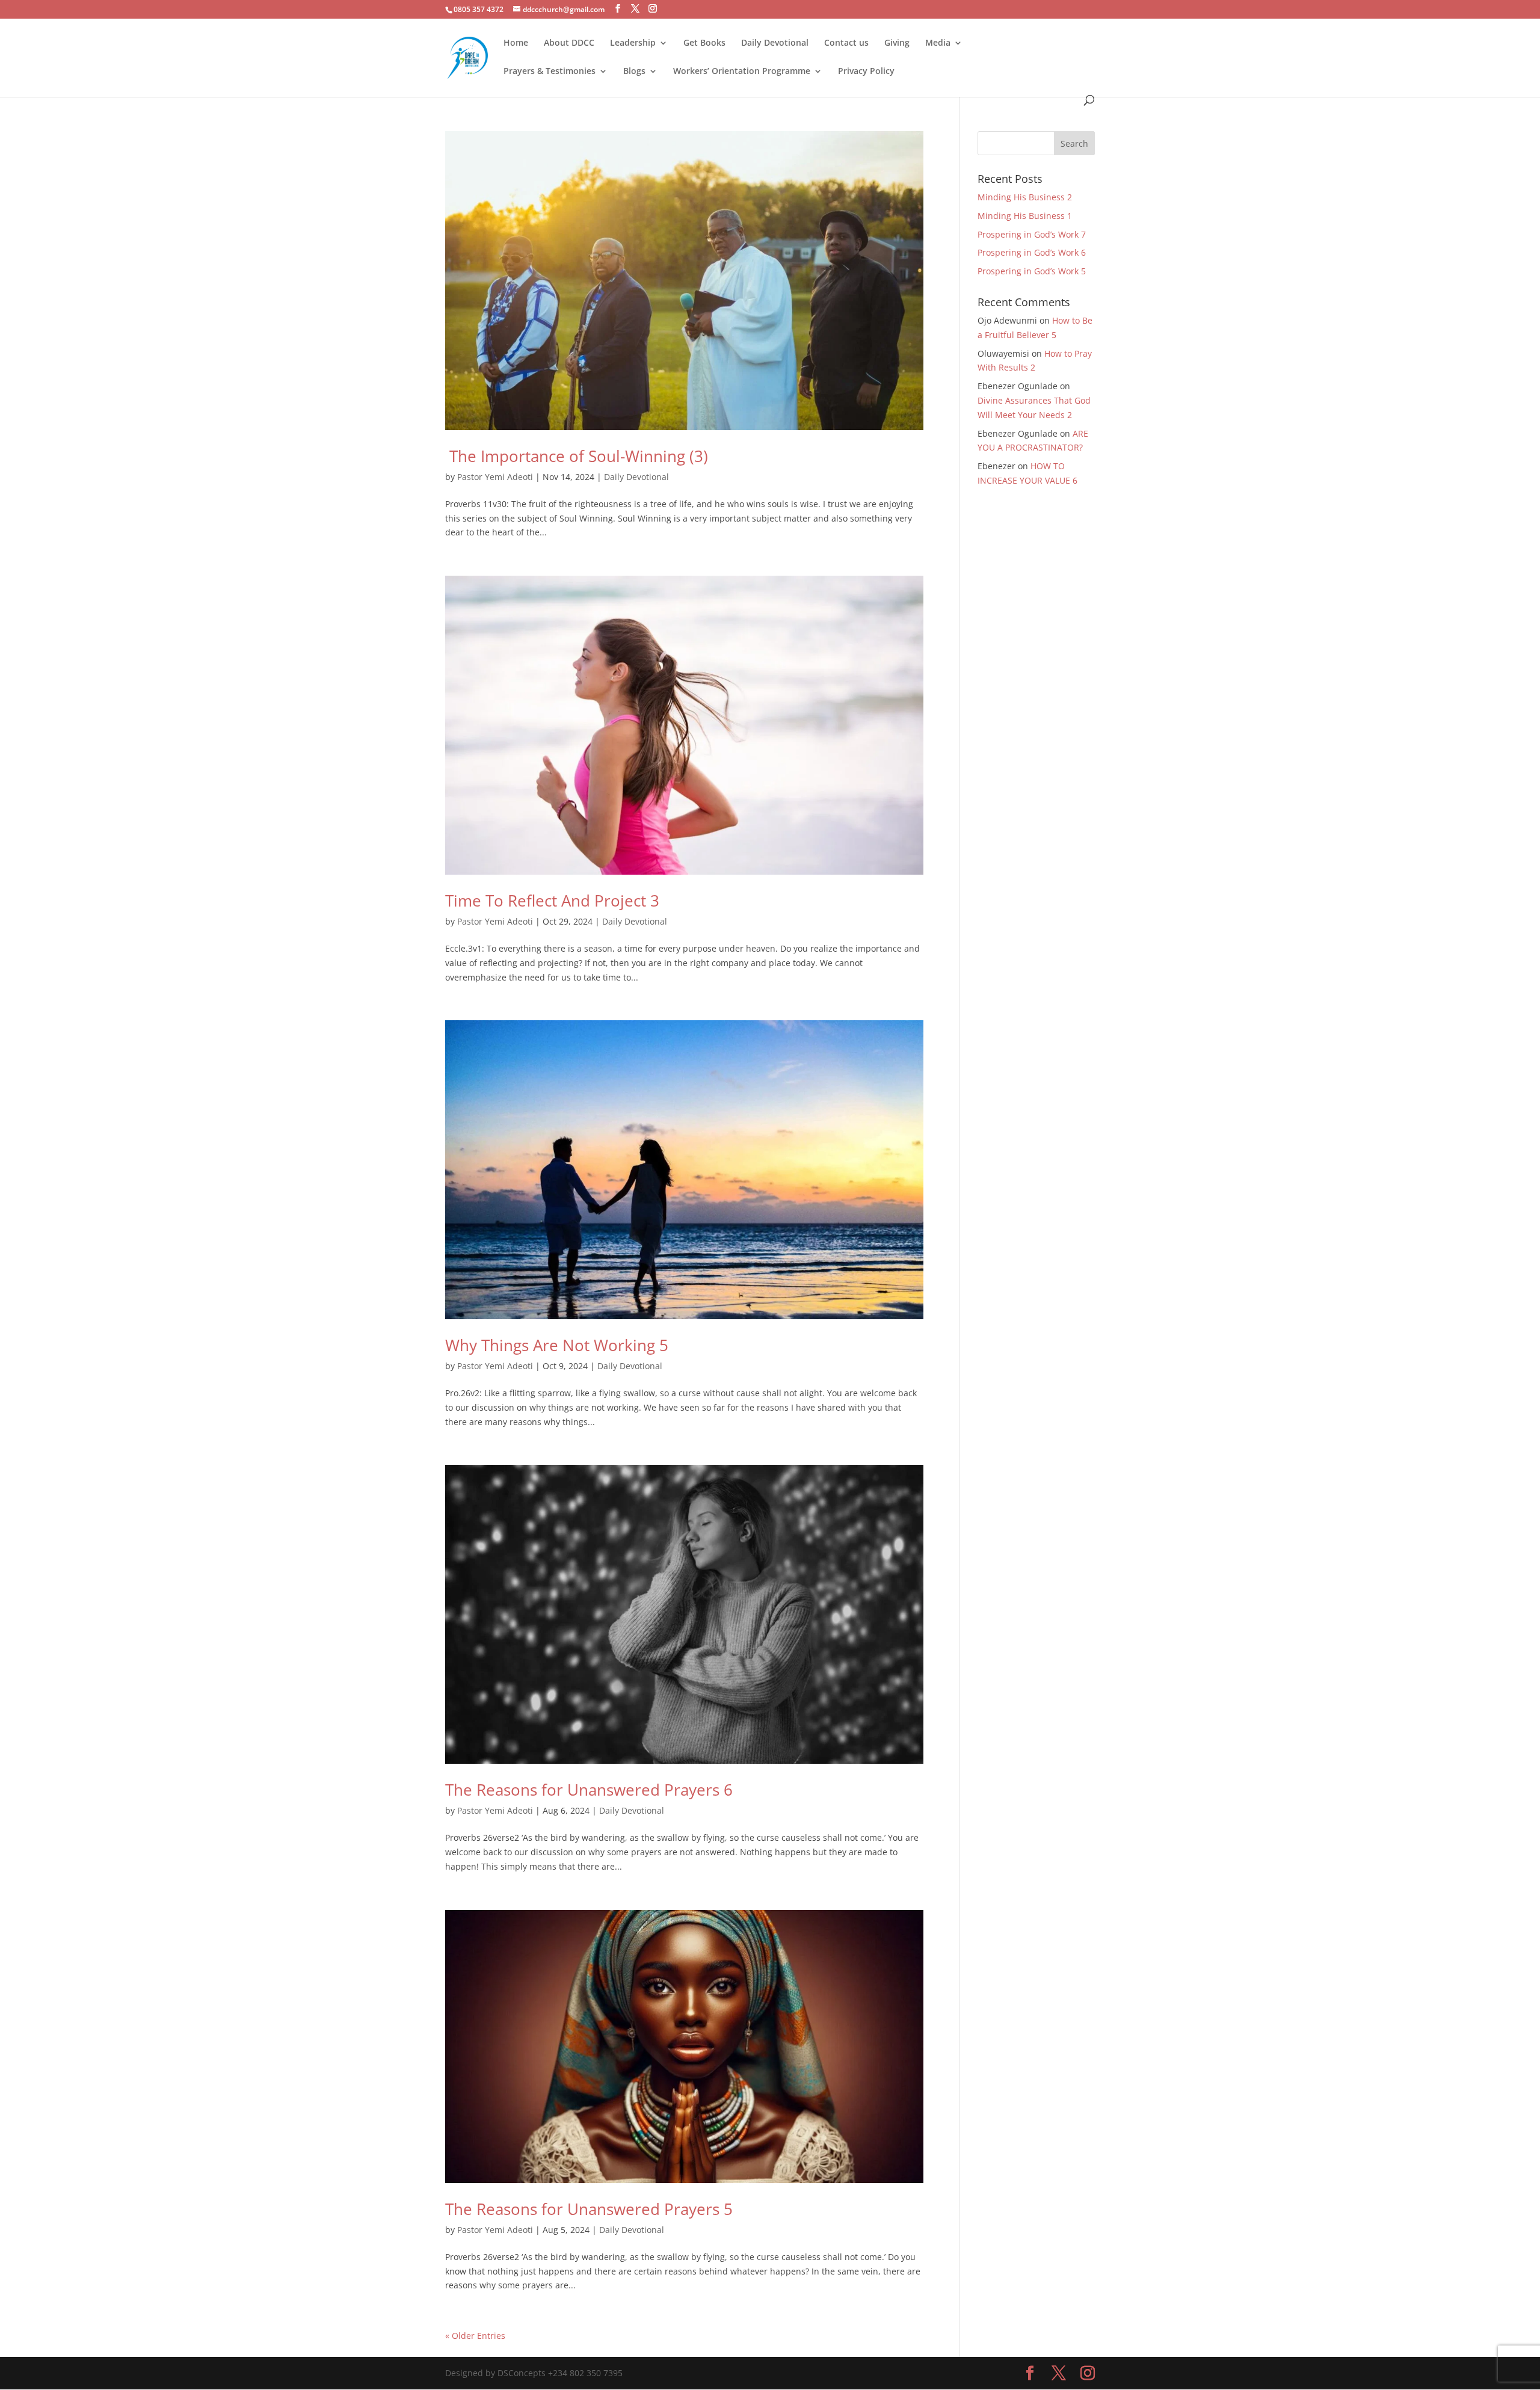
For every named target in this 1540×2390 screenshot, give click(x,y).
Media (938, 43)
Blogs (634, 72)
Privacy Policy (866, 72)
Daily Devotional (775, 43)
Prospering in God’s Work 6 (1032, 252)
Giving (897, 43)
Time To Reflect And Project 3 (552, 901)
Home (516, 43)
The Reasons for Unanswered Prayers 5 (589, 2209)
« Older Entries (475, 2336)
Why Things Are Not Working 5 (557, 1345)
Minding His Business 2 (1025, 197)
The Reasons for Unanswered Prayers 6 (589, 1790)
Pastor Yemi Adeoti (495, 477)
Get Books (704, 43)
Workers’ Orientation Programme (742, 72)
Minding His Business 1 (1025, 216)
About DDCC (569, 43)
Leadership (633, 43)
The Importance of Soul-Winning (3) (577, 456)
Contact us (846, 43)
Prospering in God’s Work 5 (1032, 271)
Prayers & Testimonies (550, 72)
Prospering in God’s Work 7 (1032, 234)
